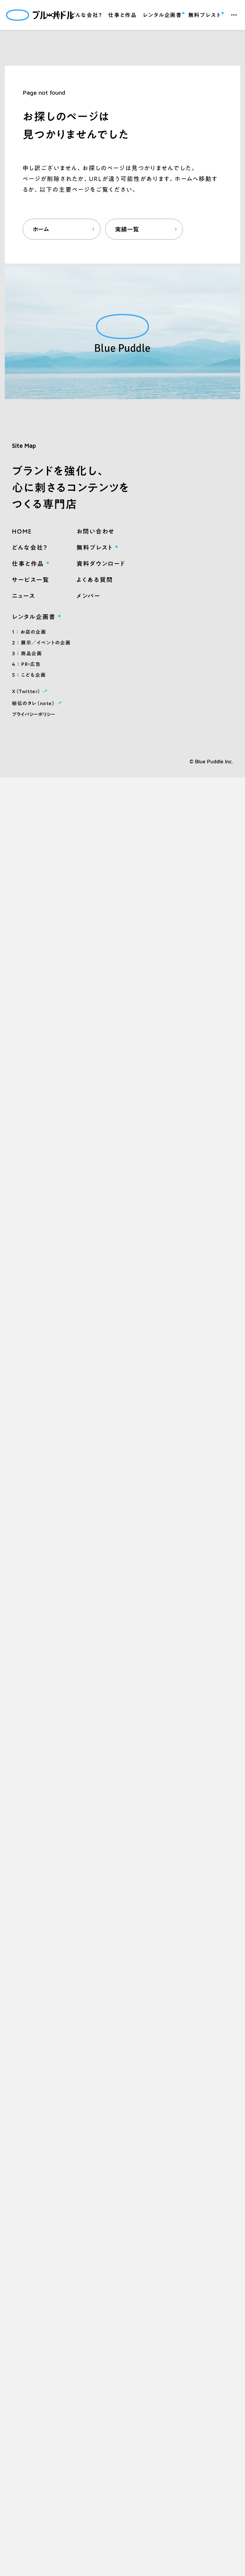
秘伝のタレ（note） (37, 703)
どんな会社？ (86, 15)
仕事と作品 (122, 15)
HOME (55, 15)
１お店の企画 (29, 632)
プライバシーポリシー (34, 714)
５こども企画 (29, 675)
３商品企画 (27, 653)
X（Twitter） (30, 691)
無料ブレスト (205, 14)
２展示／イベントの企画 (41, 643)
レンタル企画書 (162, 14)
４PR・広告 (26, 664)
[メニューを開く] (234, 15)
